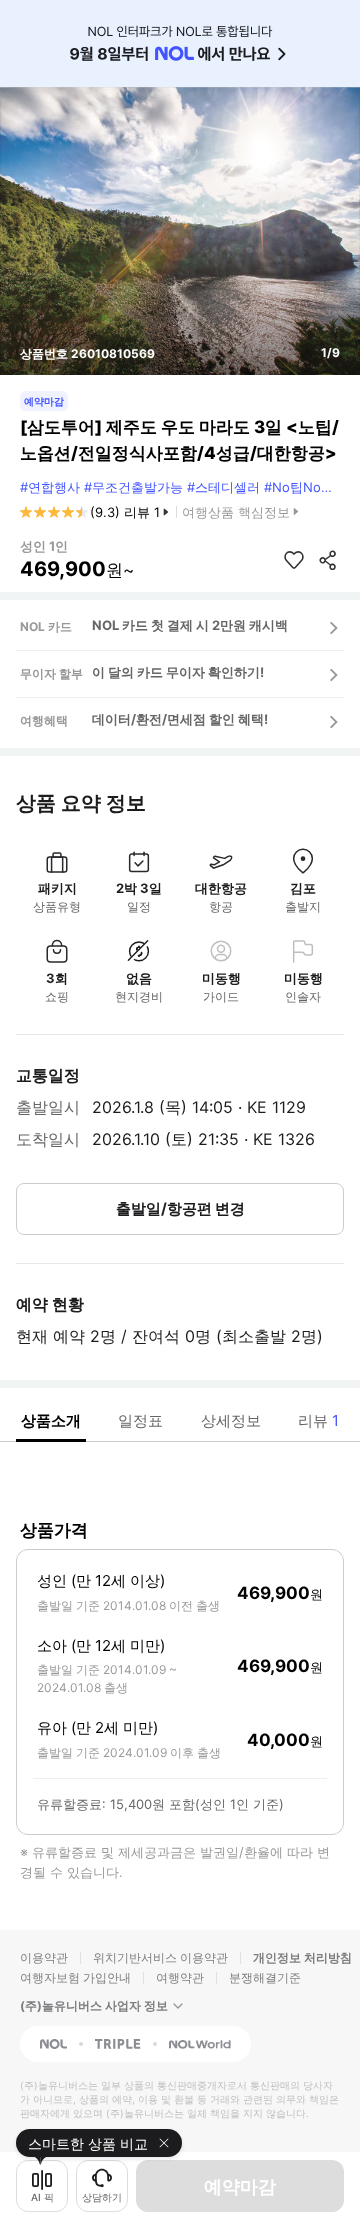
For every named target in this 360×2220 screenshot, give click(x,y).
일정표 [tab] (140, 1420)
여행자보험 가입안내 (75, 1977)
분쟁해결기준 (265, 1977)
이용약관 (44, 1957)
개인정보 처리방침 (302, 1957)
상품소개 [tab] (51, 1420)
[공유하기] (328, 560)
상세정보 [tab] (231, 1420)
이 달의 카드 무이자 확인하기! (178, 672)
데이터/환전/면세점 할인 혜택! (180, 719)
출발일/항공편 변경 (180, 1208)
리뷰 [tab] (318, 1420)
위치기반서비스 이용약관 (160, 1957)
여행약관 (180, 1977)
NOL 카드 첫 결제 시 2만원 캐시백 (190, 625)
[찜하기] (294, 560)
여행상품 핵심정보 (236, 512)
